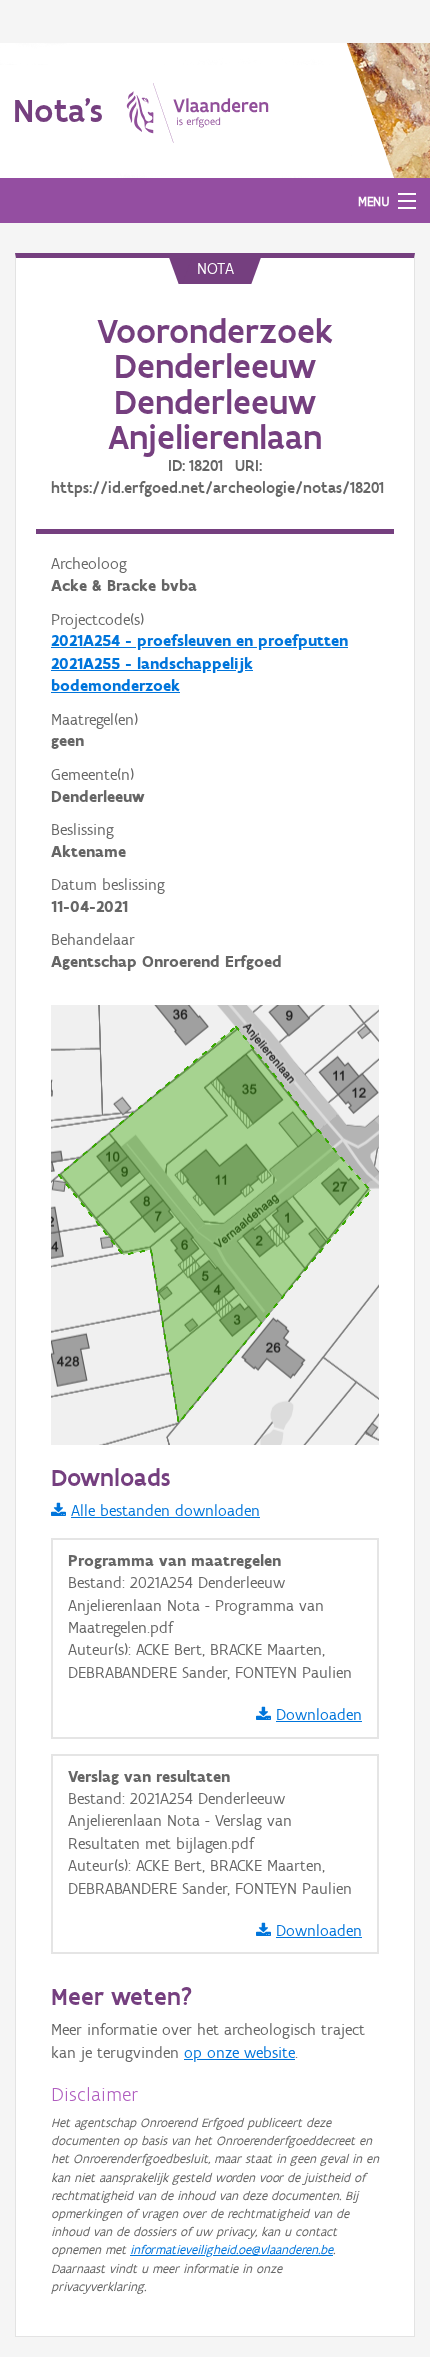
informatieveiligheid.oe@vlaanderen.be (231, 2249)
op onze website (239, 2052)
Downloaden (319, 1714)
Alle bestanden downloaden (165, 1510)
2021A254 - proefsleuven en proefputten (199, 640)
